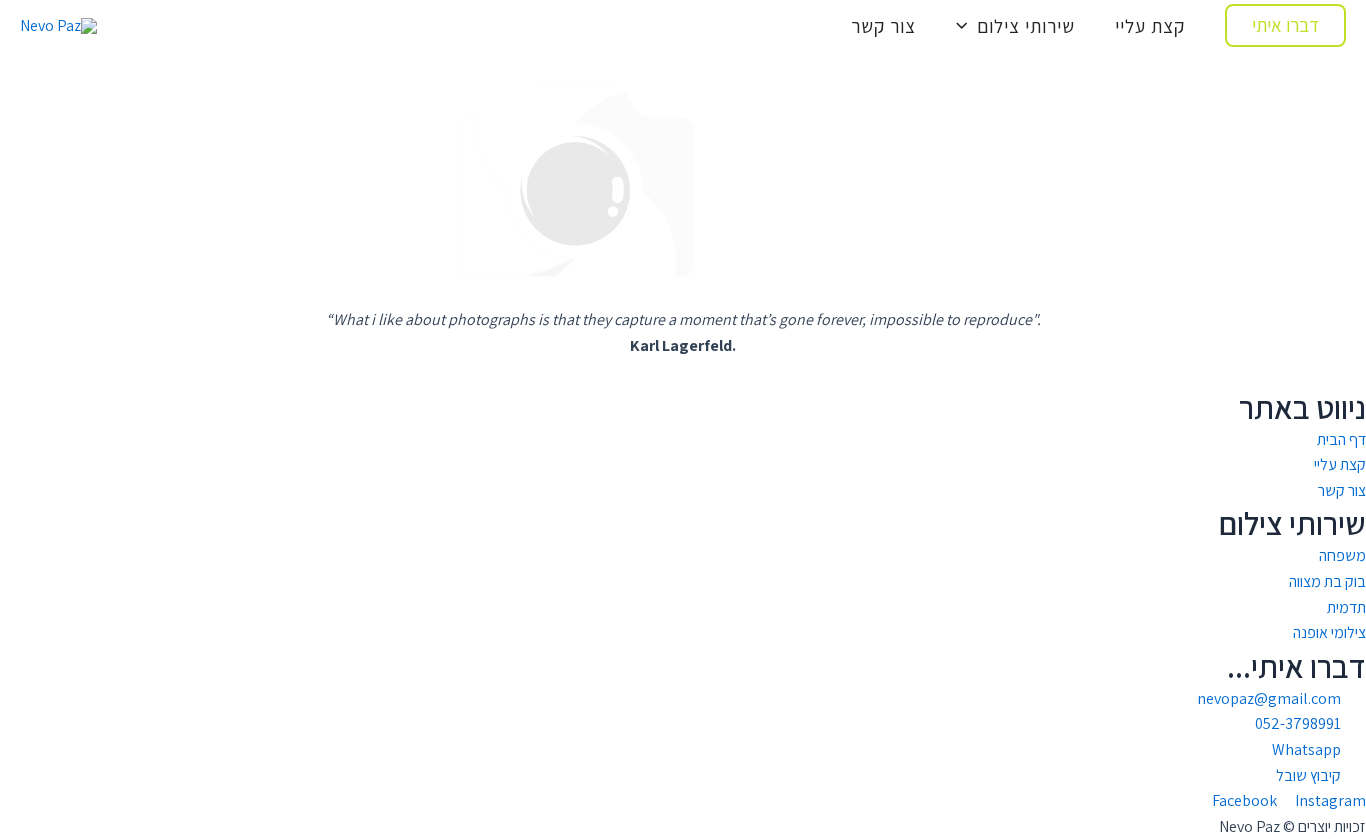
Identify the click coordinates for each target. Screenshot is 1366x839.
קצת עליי (1150, 26)
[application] (966, 25)
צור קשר (883, 26)
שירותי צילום (1026, 26)
